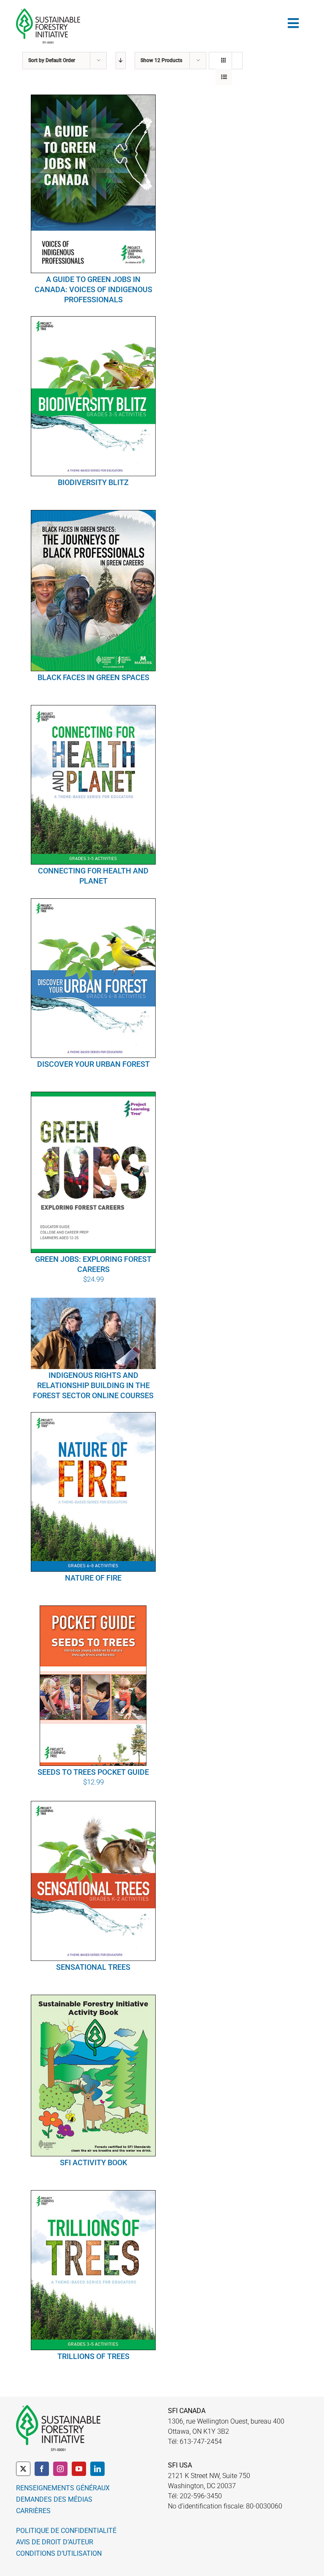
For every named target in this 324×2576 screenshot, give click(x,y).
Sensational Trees (93, 1967)
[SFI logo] (48, 12)
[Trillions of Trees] (93, 2270)
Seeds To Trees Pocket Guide (93, 1772)
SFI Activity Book (93, 2162)
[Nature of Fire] (93, 1492)
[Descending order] (121, 61)
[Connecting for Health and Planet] (93, 785)
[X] (23, 2469)
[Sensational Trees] (93, 1881)
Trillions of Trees (93, 2356)
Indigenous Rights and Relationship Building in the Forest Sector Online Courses (93, 1385)
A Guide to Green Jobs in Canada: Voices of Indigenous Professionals (93, 289)
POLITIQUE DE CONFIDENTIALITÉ (66, 2531)
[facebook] (42, 2469)
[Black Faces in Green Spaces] (93, 591)
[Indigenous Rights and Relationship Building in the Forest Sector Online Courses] (93, 1333)
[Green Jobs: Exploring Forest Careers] (93, 1172)
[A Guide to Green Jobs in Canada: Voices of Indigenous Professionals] (93, 184)
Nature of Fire (93, 1578)
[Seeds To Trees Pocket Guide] (93, 1686)
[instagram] (60, 2469)
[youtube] (79, 2469)
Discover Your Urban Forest (93, 1064)
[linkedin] (97, 2469)
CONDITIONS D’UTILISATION (59, 2553)
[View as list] (224, 77)
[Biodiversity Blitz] (93, 396)
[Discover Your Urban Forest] (93, 978)
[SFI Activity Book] (93, 2076)
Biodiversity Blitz (93, 482)
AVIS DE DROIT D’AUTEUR (55, 2542)
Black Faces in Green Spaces (93, 677)
